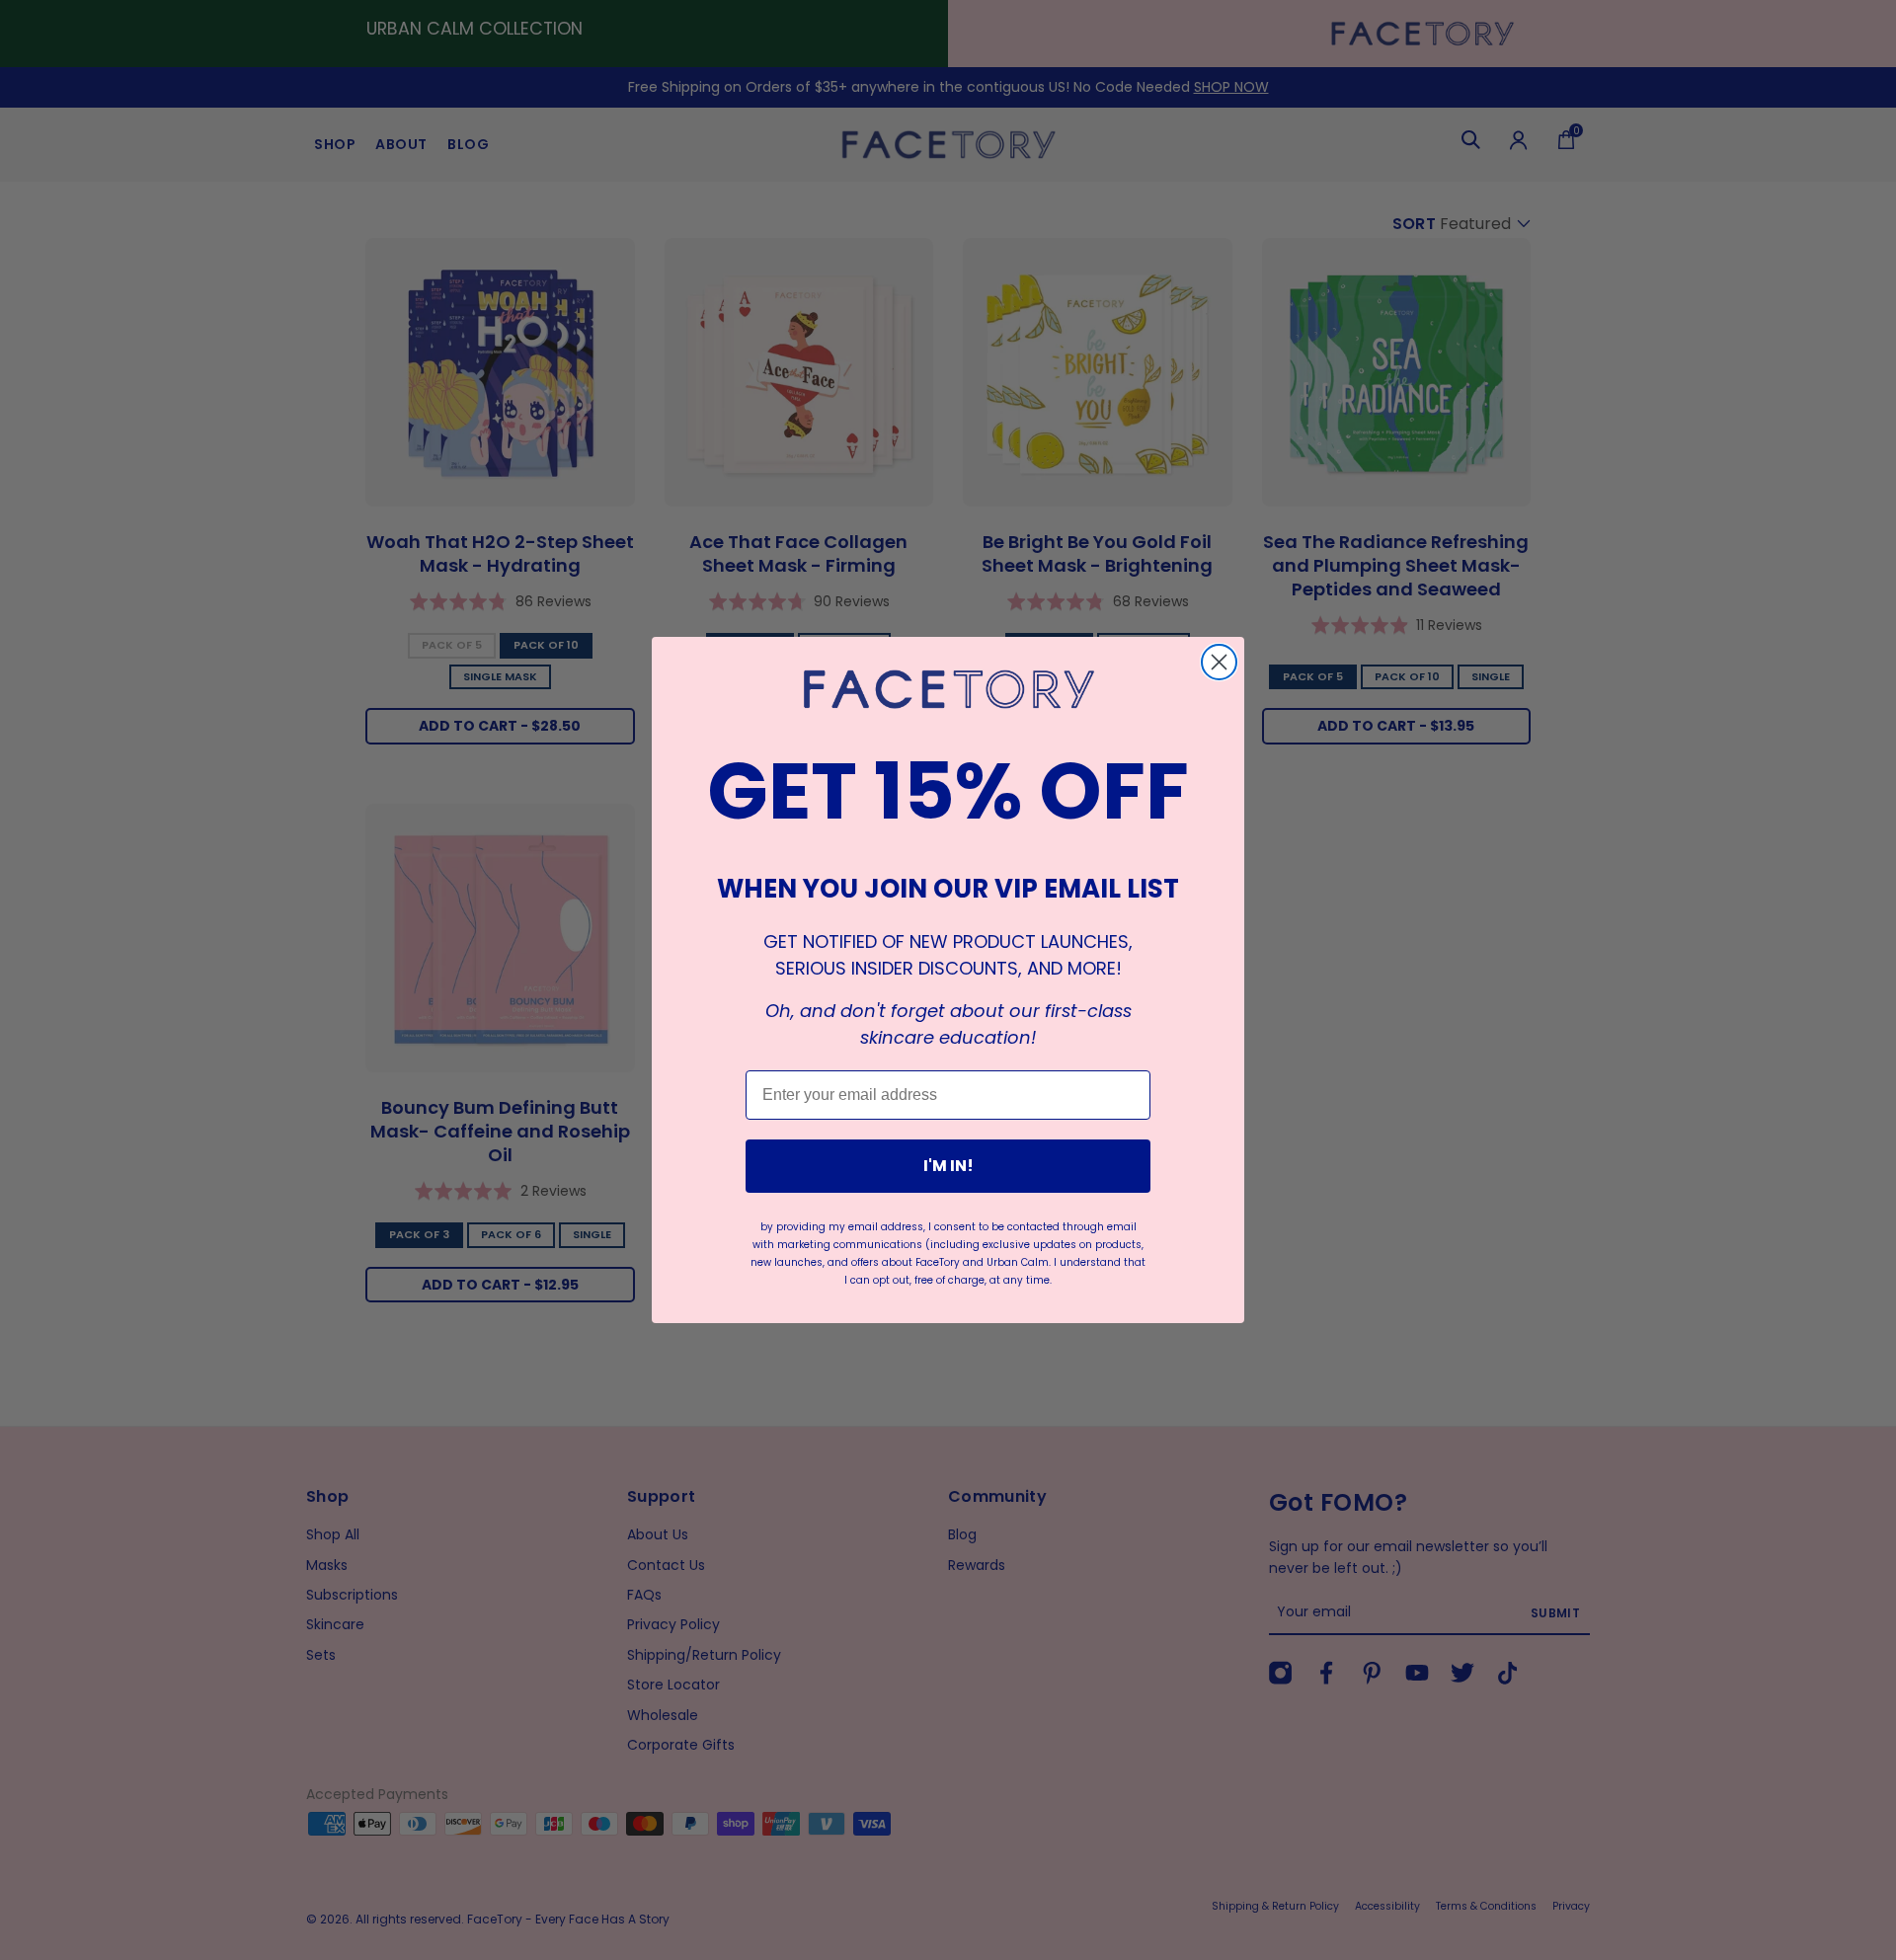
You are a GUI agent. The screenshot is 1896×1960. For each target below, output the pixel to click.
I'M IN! (948, 1166)
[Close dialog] (1219, 662)
